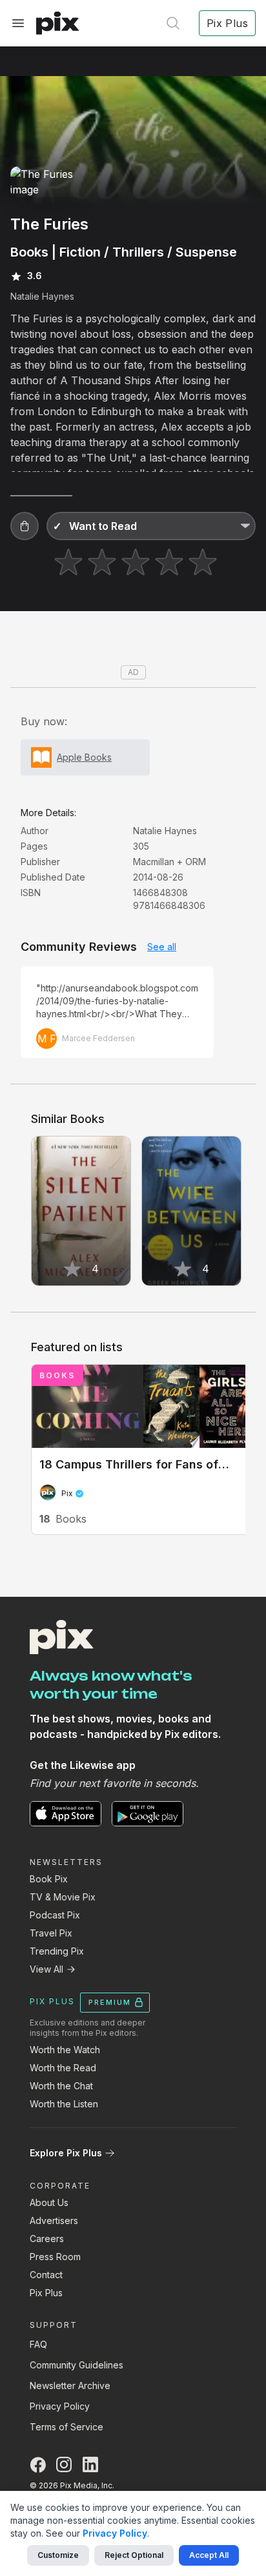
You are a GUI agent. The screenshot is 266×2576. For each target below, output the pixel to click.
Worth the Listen (64, 2104)
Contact (46, 2275)
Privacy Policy (60, 2406)
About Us (49, 2202)
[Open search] (173, 23)
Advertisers (54, 2220)
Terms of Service (66, 2427)
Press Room (55, 2257)
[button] (25, 526)
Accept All (209, 2555)
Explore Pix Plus (66, 2153)
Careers (47, 2239)
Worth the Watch (65, 2050)
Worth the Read (63, 2068)
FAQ (38, 2344)
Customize (58, 2555)
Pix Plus (46, 2293)
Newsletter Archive (70, 2386)
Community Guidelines (77, 2365)
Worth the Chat (61, 2086)
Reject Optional (134, 2555)
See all (162, 947)
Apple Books (84, 757)
